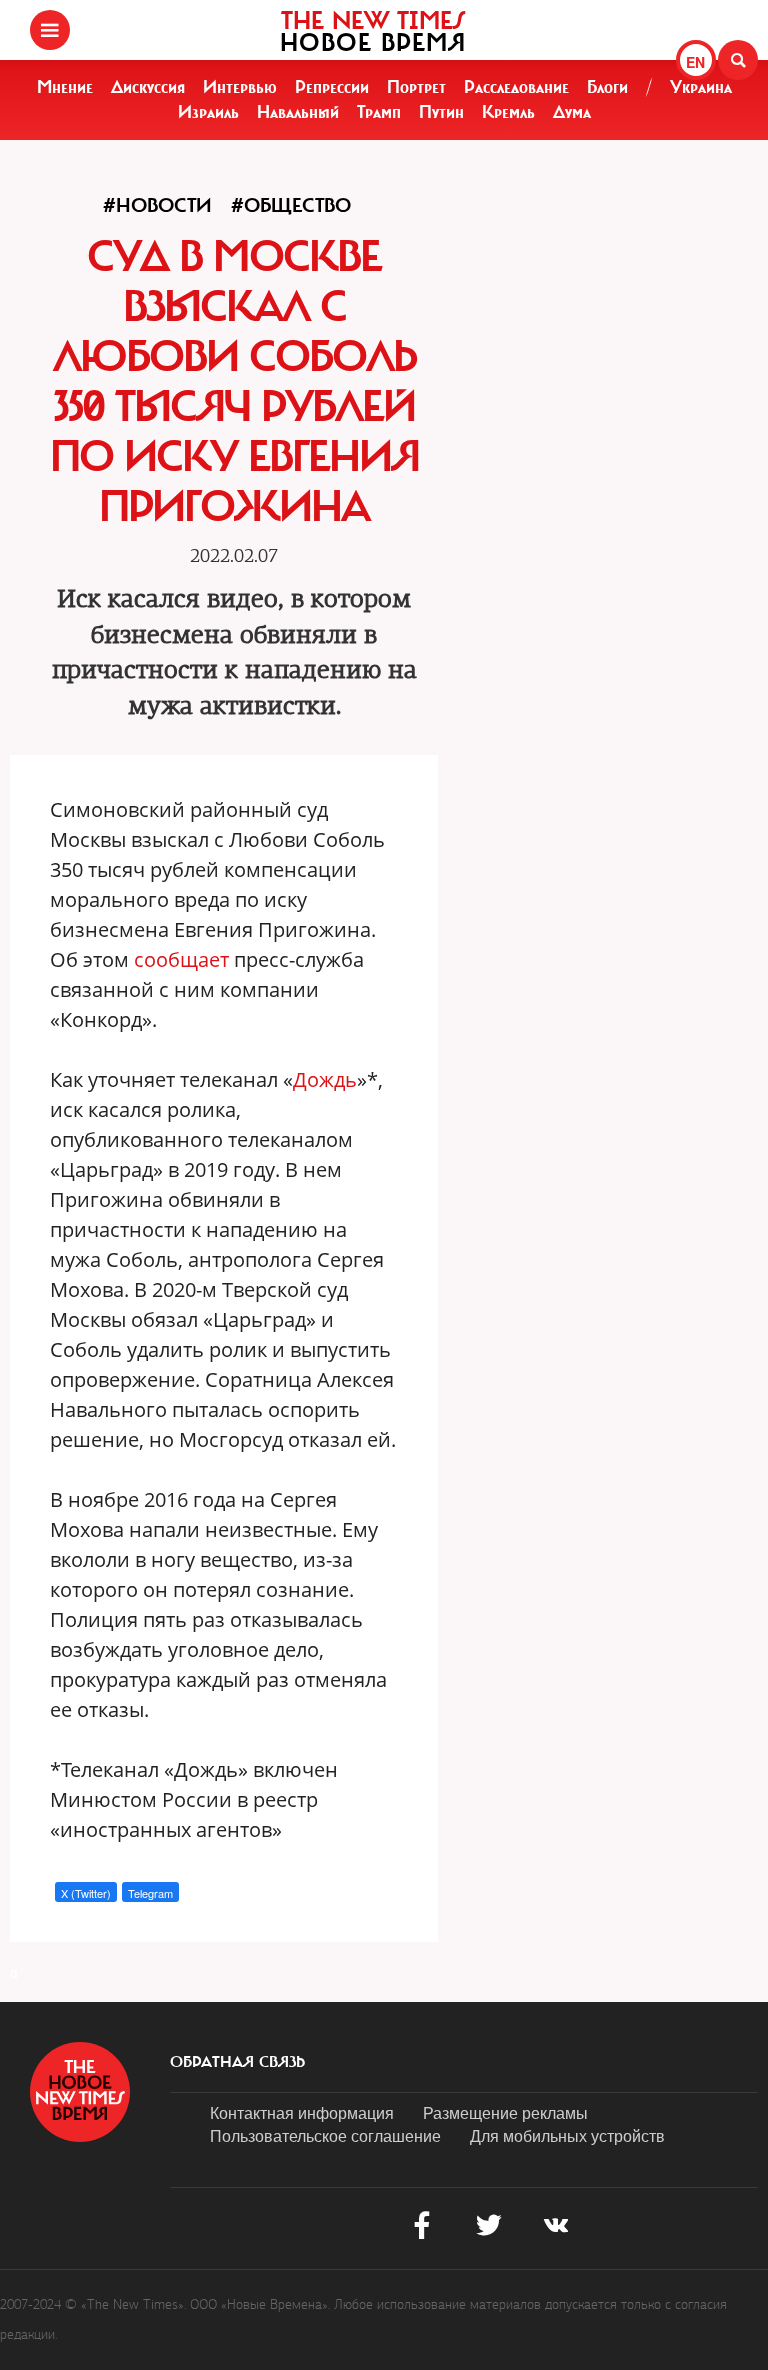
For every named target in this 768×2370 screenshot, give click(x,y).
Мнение (65, 87)
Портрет (416, 87)
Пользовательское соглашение (325, 2135)
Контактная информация (302, 2112)
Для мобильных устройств (567, 2135)
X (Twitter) (86, 1893)
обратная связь (237, 2062)
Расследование (516, 87)
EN (695, 62)
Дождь (325, 1079)
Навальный (298, 112)
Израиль (208, 112)
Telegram (150, 1893)
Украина (701, 87)
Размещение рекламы (505, 2112)
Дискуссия (148, 87)
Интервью (240, 87)
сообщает (181, 959)
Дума (572, 112)
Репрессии (332, 87)
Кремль (508, 112)
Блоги (607, 87)
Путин (441, 112)
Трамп (379, 112)
